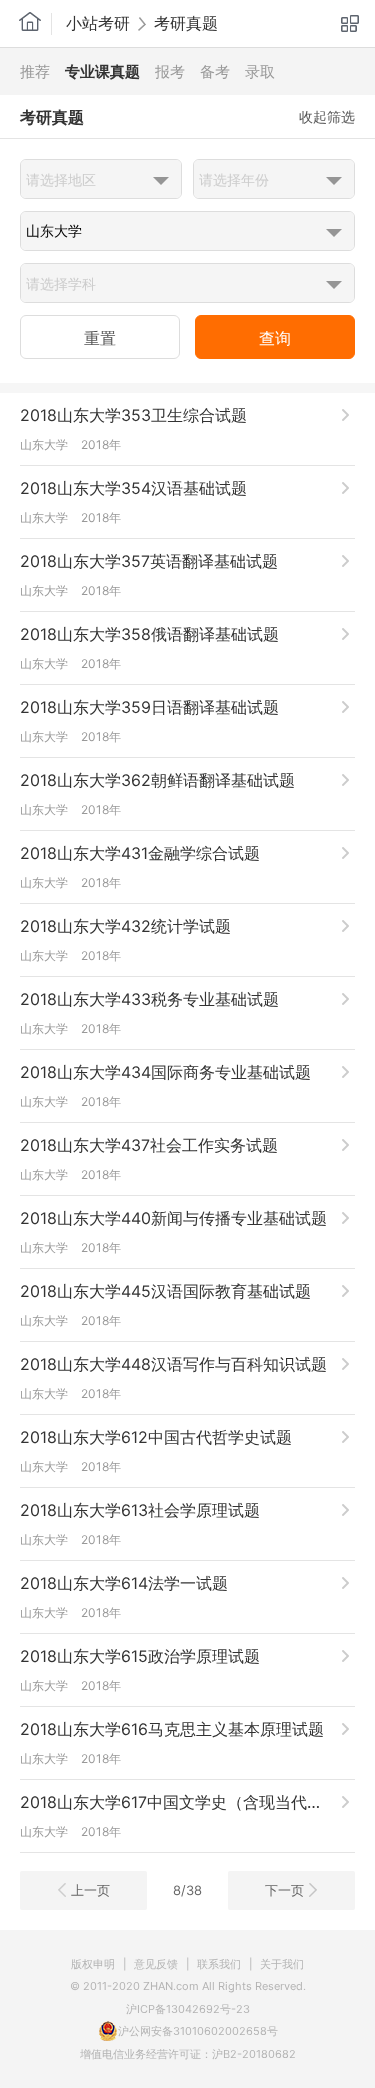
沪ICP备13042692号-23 (188, 2009)
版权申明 (93, 1964)
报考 (170, 71)
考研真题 (186, 23)
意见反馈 (156, 1964)
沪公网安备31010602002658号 (198, 2031)
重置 (100, 338)
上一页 (90, 1890)
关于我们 (282, 1964)
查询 (275, 338)
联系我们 (219, 1964)
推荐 (35, 71)
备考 (215, 71)
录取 (260, 71)
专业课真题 (102, 71)
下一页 (284, 1890)
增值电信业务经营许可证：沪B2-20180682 (188, 2054)
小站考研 (98, 23)
